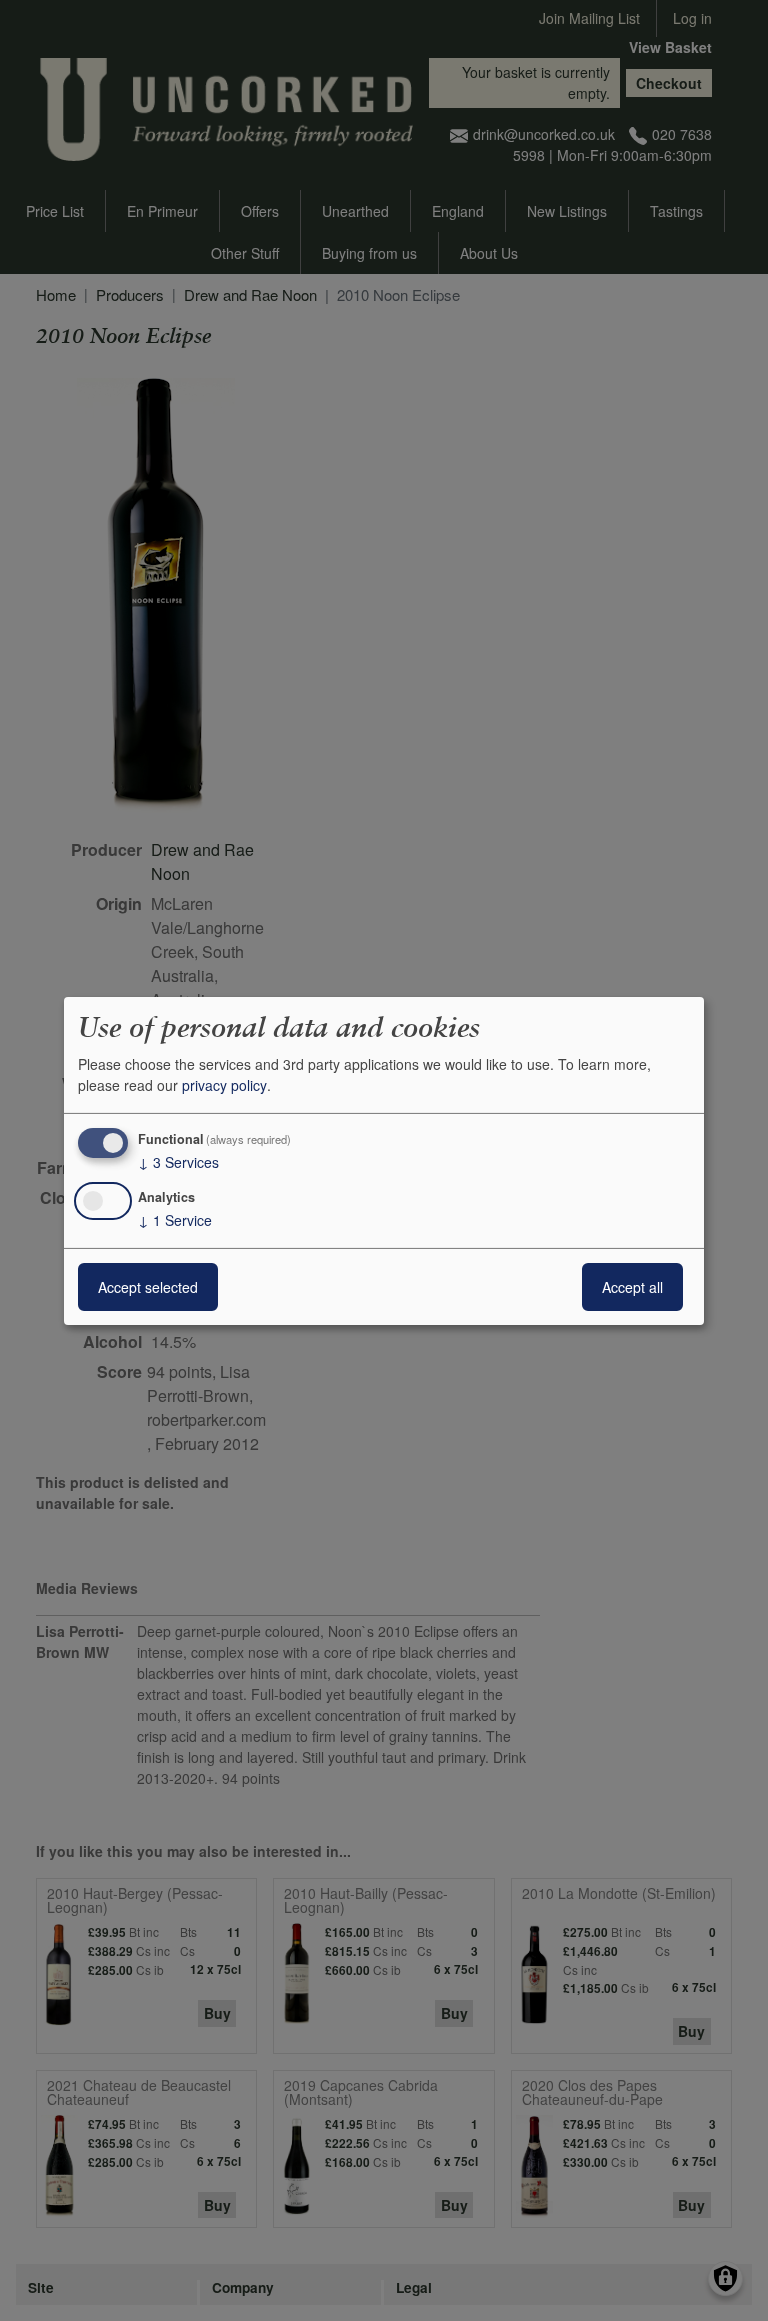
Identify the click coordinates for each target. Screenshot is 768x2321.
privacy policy (224, 1085)
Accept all (632, 1287)
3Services (178, 1162)
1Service (175, 1220)
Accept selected (148, 1287)
